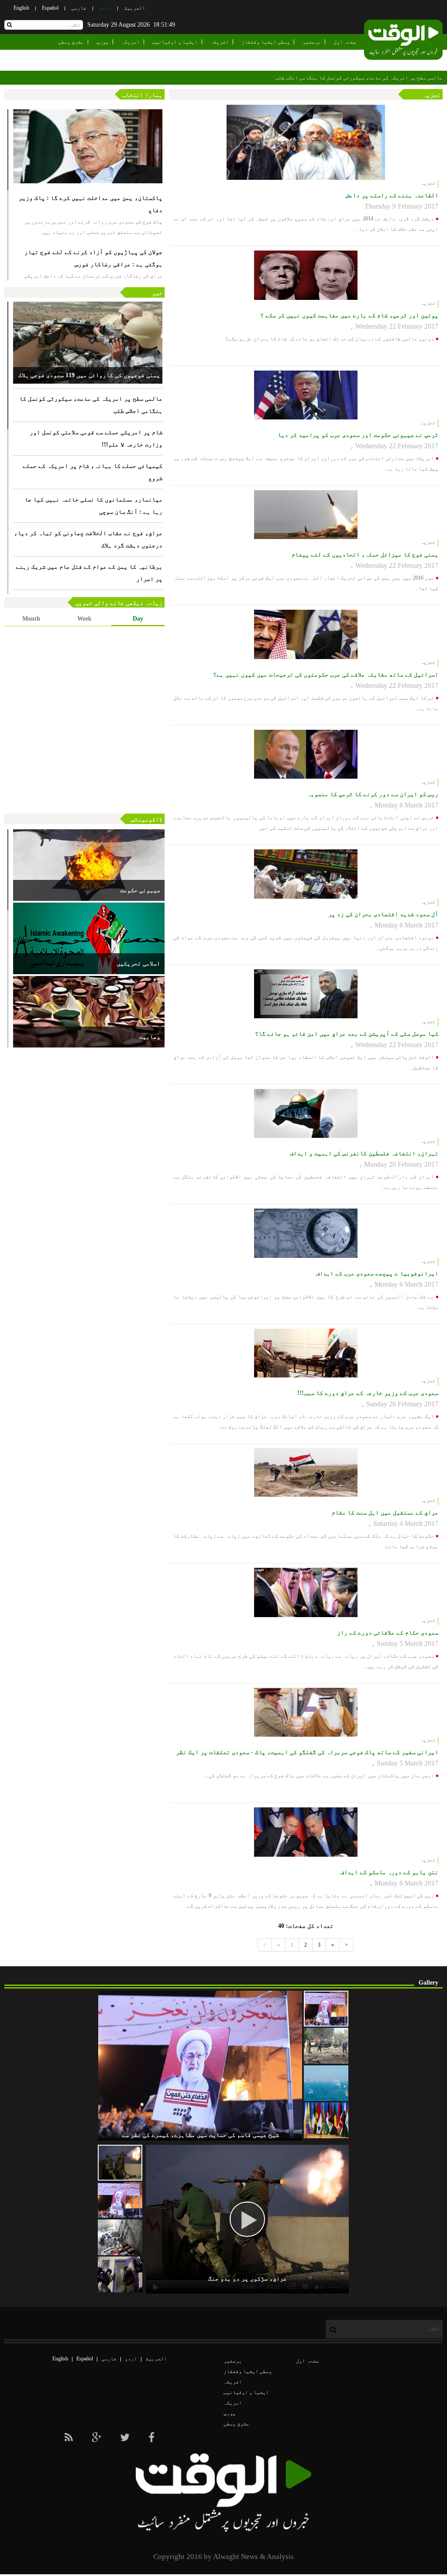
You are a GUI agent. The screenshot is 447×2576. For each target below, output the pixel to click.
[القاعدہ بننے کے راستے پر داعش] (306, 142)
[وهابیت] (89, 1012)
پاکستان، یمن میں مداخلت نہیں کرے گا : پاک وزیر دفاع (91, 204)
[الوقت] (403, 41)
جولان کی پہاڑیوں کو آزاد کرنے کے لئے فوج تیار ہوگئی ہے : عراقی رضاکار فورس (93, 258)
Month (31, 619)
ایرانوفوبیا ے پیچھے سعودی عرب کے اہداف (377, 1273)
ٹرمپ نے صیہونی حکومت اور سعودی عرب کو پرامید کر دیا (358, 435)
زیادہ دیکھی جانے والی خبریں (119, 603)
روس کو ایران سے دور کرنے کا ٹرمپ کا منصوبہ (373, 794)
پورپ (103, 42)
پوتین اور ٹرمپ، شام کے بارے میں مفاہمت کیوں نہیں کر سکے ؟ (349, 315)
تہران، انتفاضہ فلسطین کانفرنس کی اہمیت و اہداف (364, 1153)
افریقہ (220, 42)
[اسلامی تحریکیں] (89, 938)
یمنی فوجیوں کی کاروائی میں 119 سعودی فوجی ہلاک (89, 375)
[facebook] (151, 2438)
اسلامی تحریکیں (138, 963)
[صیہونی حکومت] (89, 865)
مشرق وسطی (71, 42)
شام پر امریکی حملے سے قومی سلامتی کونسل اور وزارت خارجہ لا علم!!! (96, 438)
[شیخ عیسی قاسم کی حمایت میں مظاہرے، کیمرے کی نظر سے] (326, 2009)
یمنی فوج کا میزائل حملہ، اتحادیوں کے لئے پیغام (365, 555)
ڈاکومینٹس (147, 819)
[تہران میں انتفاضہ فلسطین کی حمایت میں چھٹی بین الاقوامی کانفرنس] (326, 2120)
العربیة (135, 8)
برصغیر (312, 42)
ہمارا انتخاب (142, 95)
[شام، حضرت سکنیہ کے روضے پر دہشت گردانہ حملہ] (326, 2046)
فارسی (79, 8)
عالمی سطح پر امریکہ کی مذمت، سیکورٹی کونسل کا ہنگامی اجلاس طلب (359, 78)
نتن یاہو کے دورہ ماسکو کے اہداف (389, 1872)
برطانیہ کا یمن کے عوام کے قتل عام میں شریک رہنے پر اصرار (89, 573)
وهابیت (150, 1037)
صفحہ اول (345, 42)
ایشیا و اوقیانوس (175, 42)
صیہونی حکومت (140, 890)
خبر (157, 293)
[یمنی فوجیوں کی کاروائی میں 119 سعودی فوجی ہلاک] (88, 343)
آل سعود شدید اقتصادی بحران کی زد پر (383, 914)
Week (84, 619)
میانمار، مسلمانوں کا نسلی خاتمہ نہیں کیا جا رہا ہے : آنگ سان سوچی (93, 506)
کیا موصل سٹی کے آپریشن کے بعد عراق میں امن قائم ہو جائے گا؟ (347, 1034)
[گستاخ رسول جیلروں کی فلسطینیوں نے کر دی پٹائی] (120, 2274)
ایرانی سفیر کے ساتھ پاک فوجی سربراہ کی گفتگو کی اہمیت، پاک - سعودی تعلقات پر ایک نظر (307, 1752)
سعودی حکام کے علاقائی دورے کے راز (388, 1633)
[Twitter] (125, 2438)
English (21, 8)
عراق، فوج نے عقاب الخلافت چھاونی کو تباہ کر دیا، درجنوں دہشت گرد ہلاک (88, 539)
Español (50, 8)
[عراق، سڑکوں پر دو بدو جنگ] (120, 2163)
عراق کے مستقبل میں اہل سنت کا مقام (385, 1513)
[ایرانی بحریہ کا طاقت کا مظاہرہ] (326, 2083)
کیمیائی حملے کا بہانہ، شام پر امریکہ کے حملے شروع (93, 472)
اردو (105, 8)
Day (138, 619)
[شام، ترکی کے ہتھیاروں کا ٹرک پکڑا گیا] (120, 2237)
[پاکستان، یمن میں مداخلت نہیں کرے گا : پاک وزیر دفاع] (88, 146)
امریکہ (131, 42)
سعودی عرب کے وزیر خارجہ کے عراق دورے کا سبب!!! (368, 1393)
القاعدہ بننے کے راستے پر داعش (392, 195)
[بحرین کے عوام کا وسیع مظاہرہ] (120, 2200)
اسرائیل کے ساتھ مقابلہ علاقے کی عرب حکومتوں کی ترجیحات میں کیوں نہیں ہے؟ (326, 675)
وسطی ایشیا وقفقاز (266, 42)
